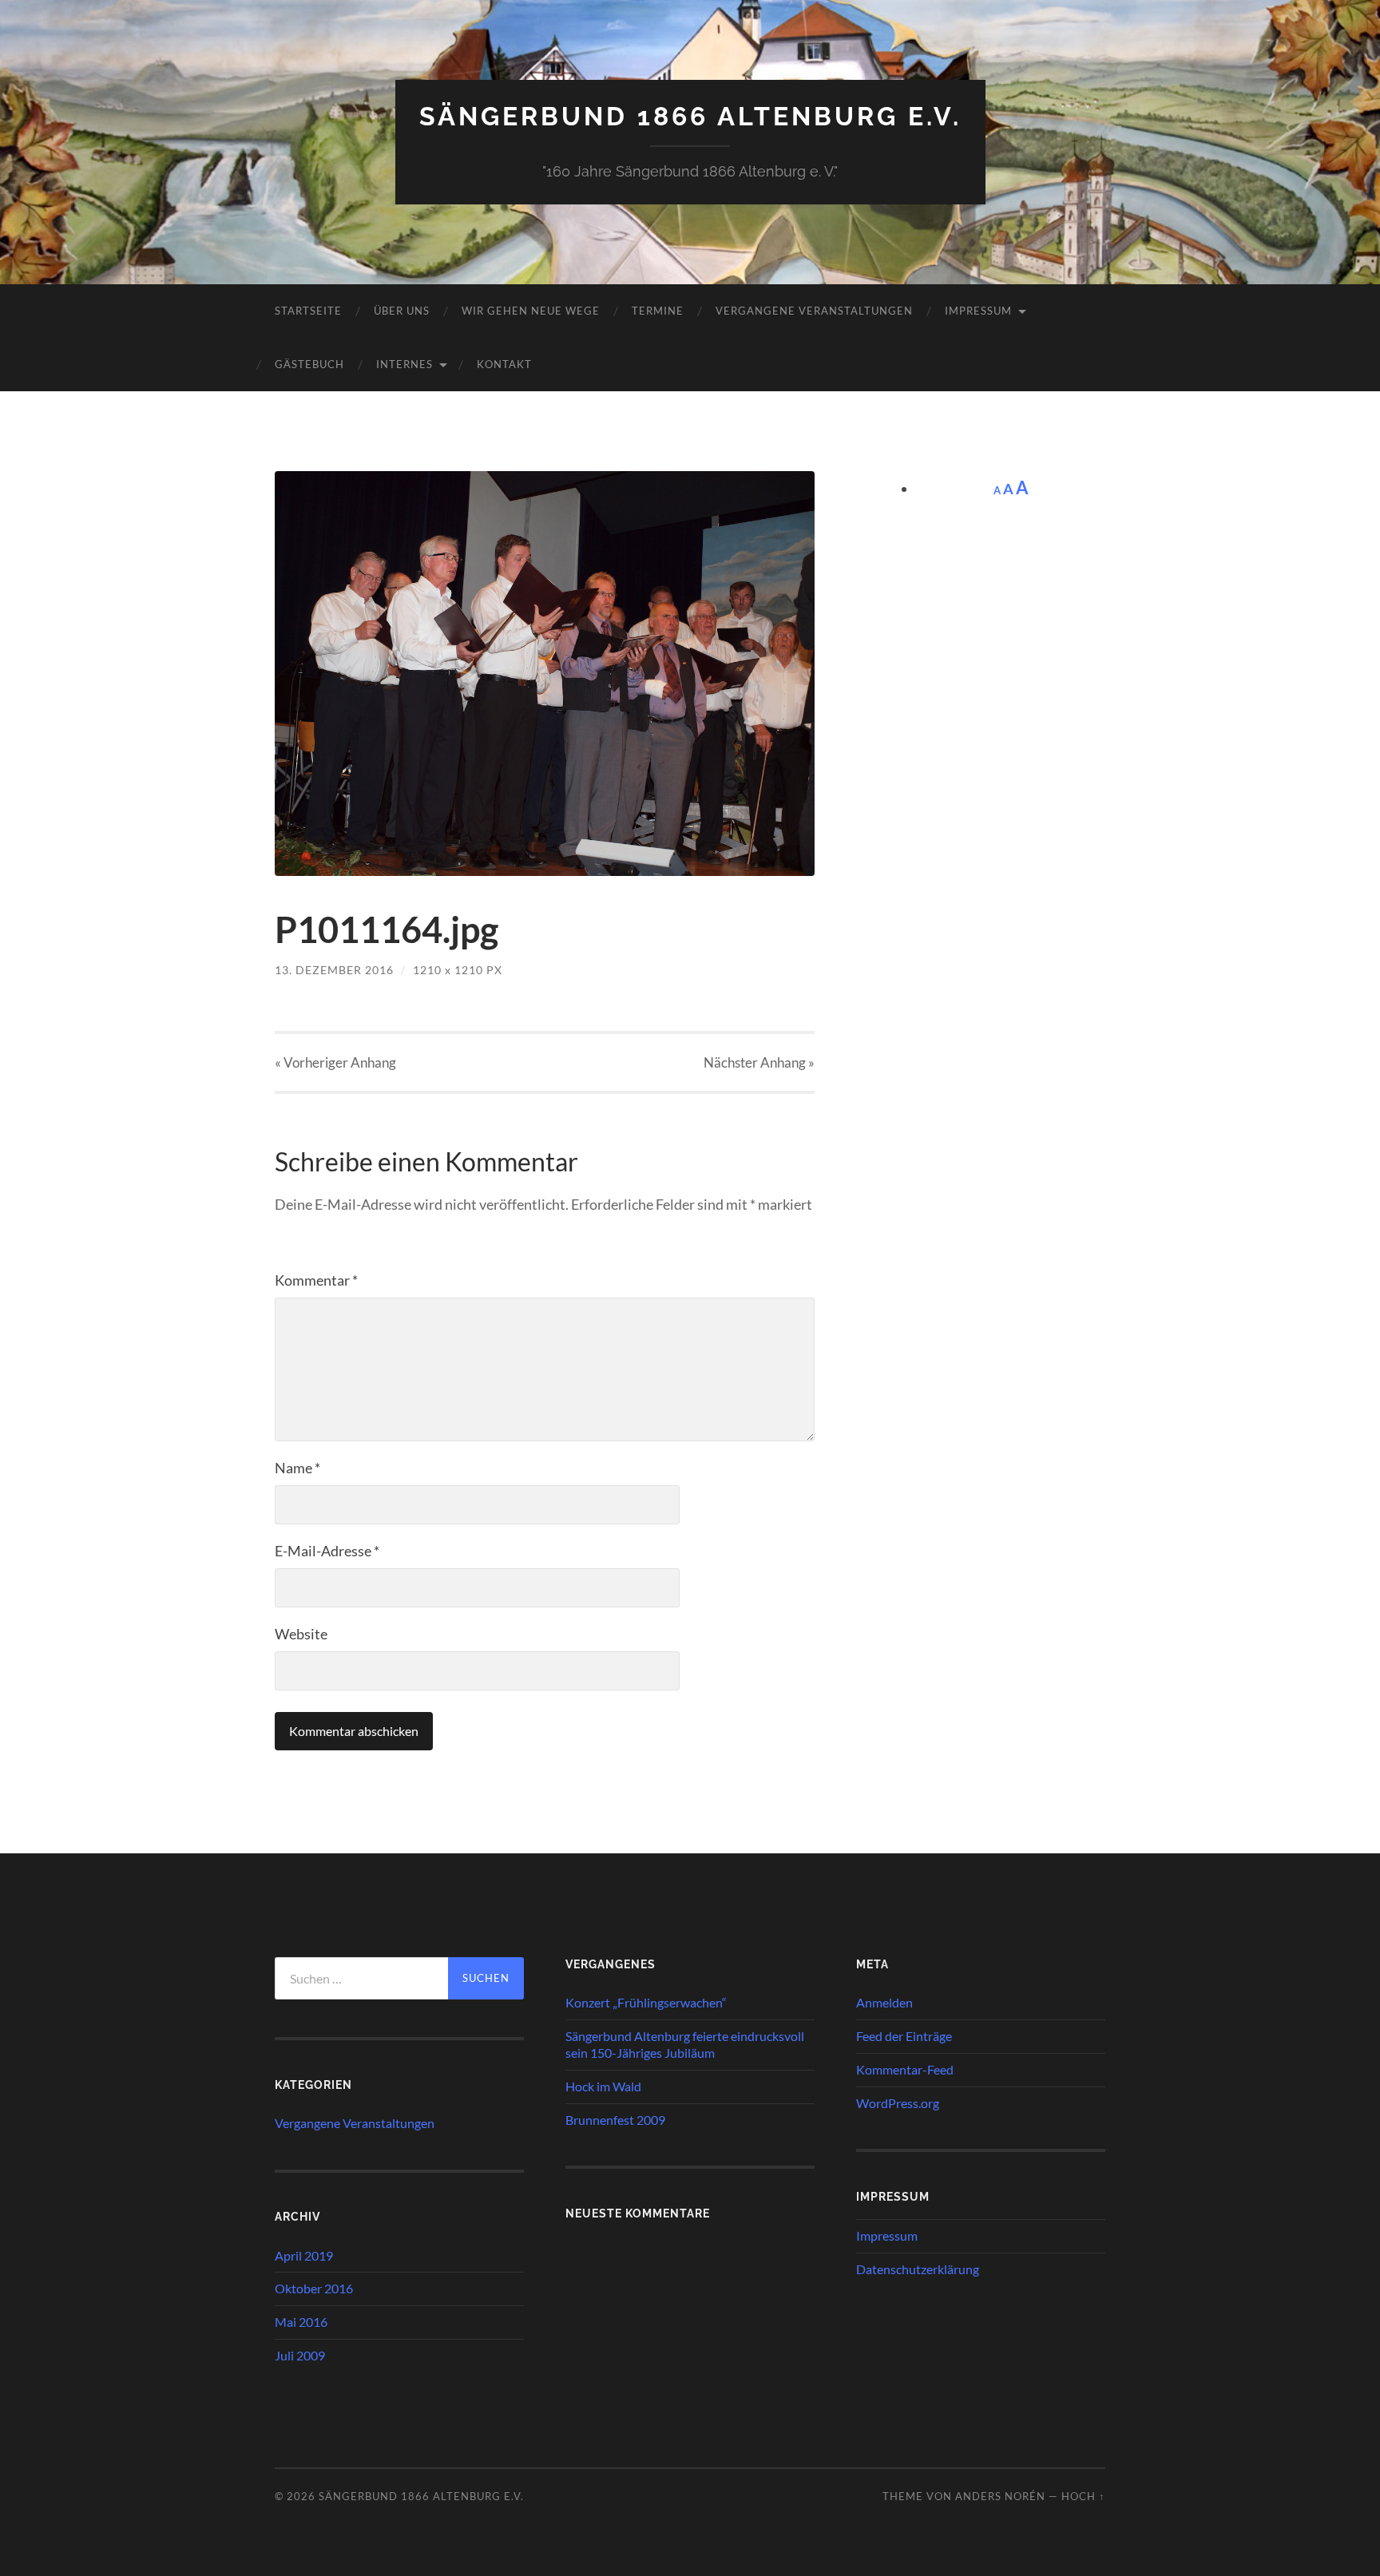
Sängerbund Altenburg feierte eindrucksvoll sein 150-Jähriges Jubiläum (685, 2044)
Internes (404, 364)
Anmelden (884, 2002)
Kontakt (504, 364)
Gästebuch (309, 364)
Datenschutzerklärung (918, 2269)
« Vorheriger (335, 1062)
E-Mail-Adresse (327, 1551)
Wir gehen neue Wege (531, 311)
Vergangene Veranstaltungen (814, 311)
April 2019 (304, 2255)
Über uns (402, 311)
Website (301, 1634)
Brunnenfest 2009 (615, 2120)
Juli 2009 (300, 2355)
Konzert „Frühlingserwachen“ (646, 2002)
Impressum (978, 311)
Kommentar (316, 1280)
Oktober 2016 (314, 2288)
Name (297, 1468)
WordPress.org (898, 2103)
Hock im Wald (603, 2086)
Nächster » (759, 1062)
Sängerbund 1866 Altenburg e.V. (690, 116)
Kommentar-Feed (905, 2069)
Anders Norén (1000, 2496)
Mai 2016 (301, 2322)
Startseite (308, 311)
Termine (658, 311)
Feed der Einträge (904, 2036)
